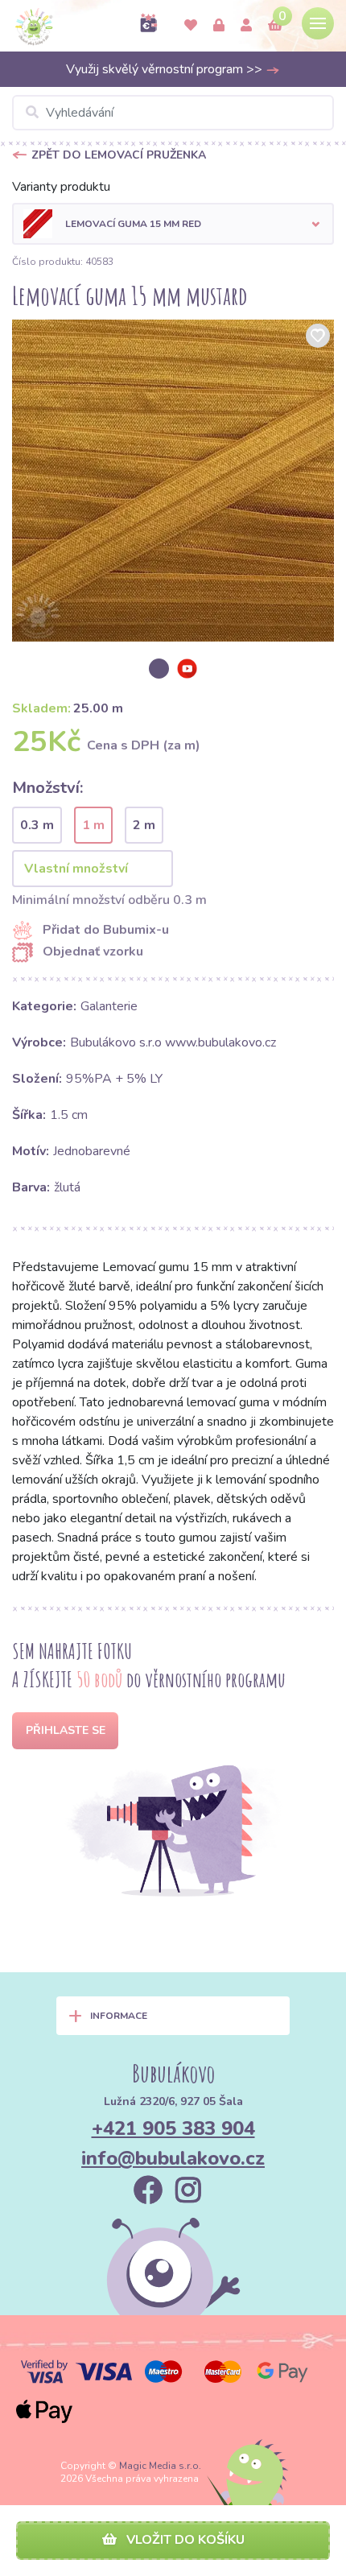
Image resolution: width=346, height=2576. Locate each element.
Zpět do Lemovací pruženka (119, 155)
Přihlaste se (66, 1730)
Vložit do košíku (184, 2540)
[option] (173, 481)
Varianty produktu (61, 187)
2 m (144, 825)
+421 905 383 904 (173, 2128)
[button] (173, 224)
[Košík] (275, 26)
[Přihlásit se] (219, 26)
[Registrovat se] (246, 26)
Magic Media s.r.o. (160, 2466)
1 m (93, 825)
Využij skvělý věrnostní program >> (166, 69)
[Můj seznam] (191, 26)
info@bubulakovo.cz (173, 2158)
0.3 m (37, 825)
